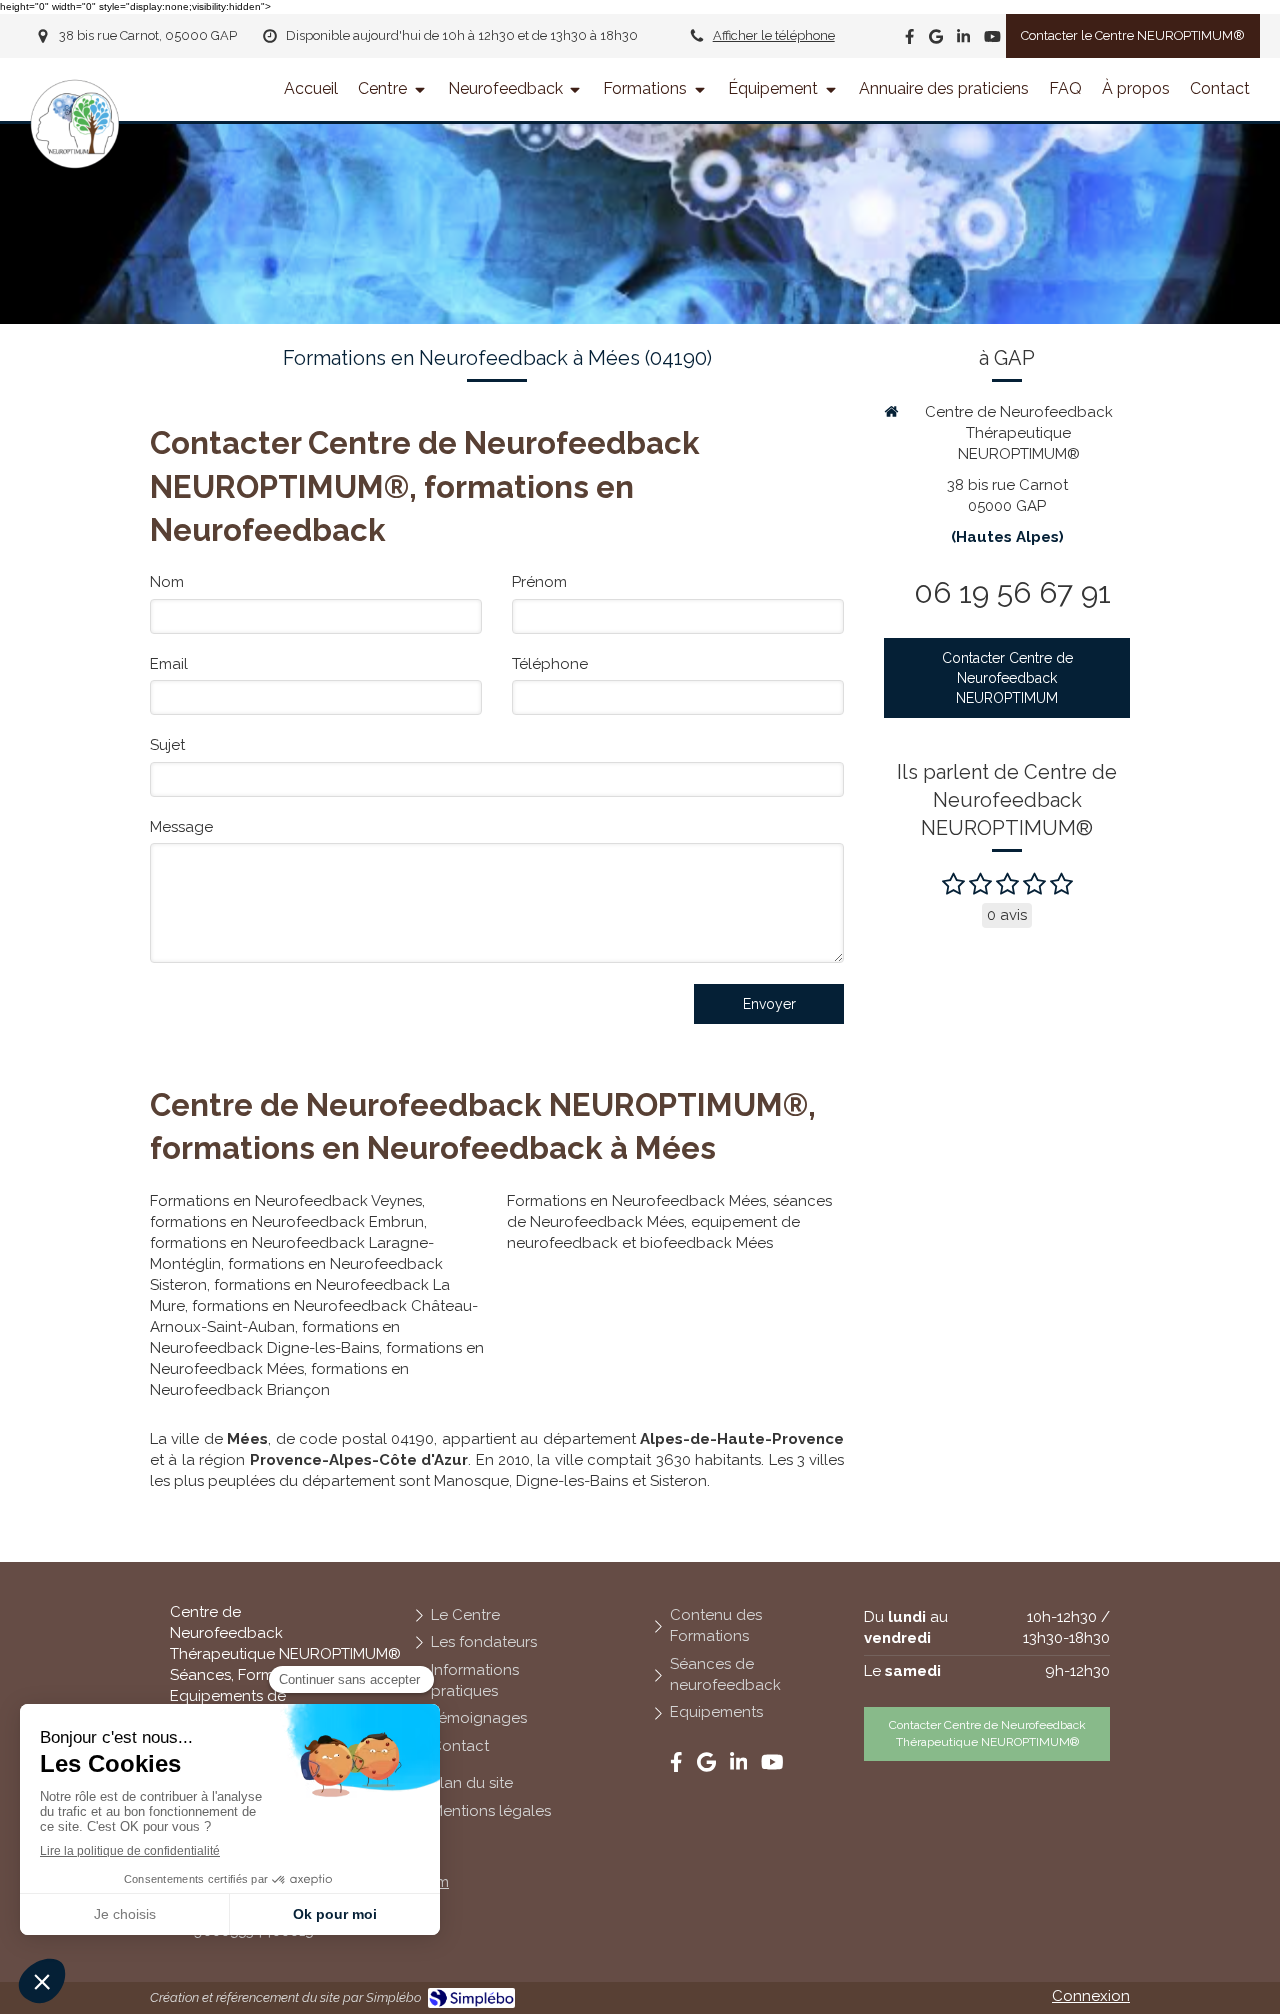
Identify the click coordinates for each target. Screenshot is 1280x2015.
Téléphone (550, 664)
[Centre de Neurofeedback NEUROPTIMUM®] (75, 164)
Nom (167, 582)
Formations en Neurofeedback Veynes (286, 1201)
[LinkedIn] (963, 40)
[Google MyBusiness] (936, 40)
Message (181, 827)
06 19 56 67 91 (1012, 592)
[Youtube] (992, 40)
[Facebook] (909, 40)
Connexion (1091, 1996)
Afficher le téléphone (774, 35)
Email (169, 664)
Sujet (167, 745)
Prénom (539, 582)
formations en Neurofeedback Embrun (287, 1222)
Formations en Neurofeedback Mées (636, 1201)
